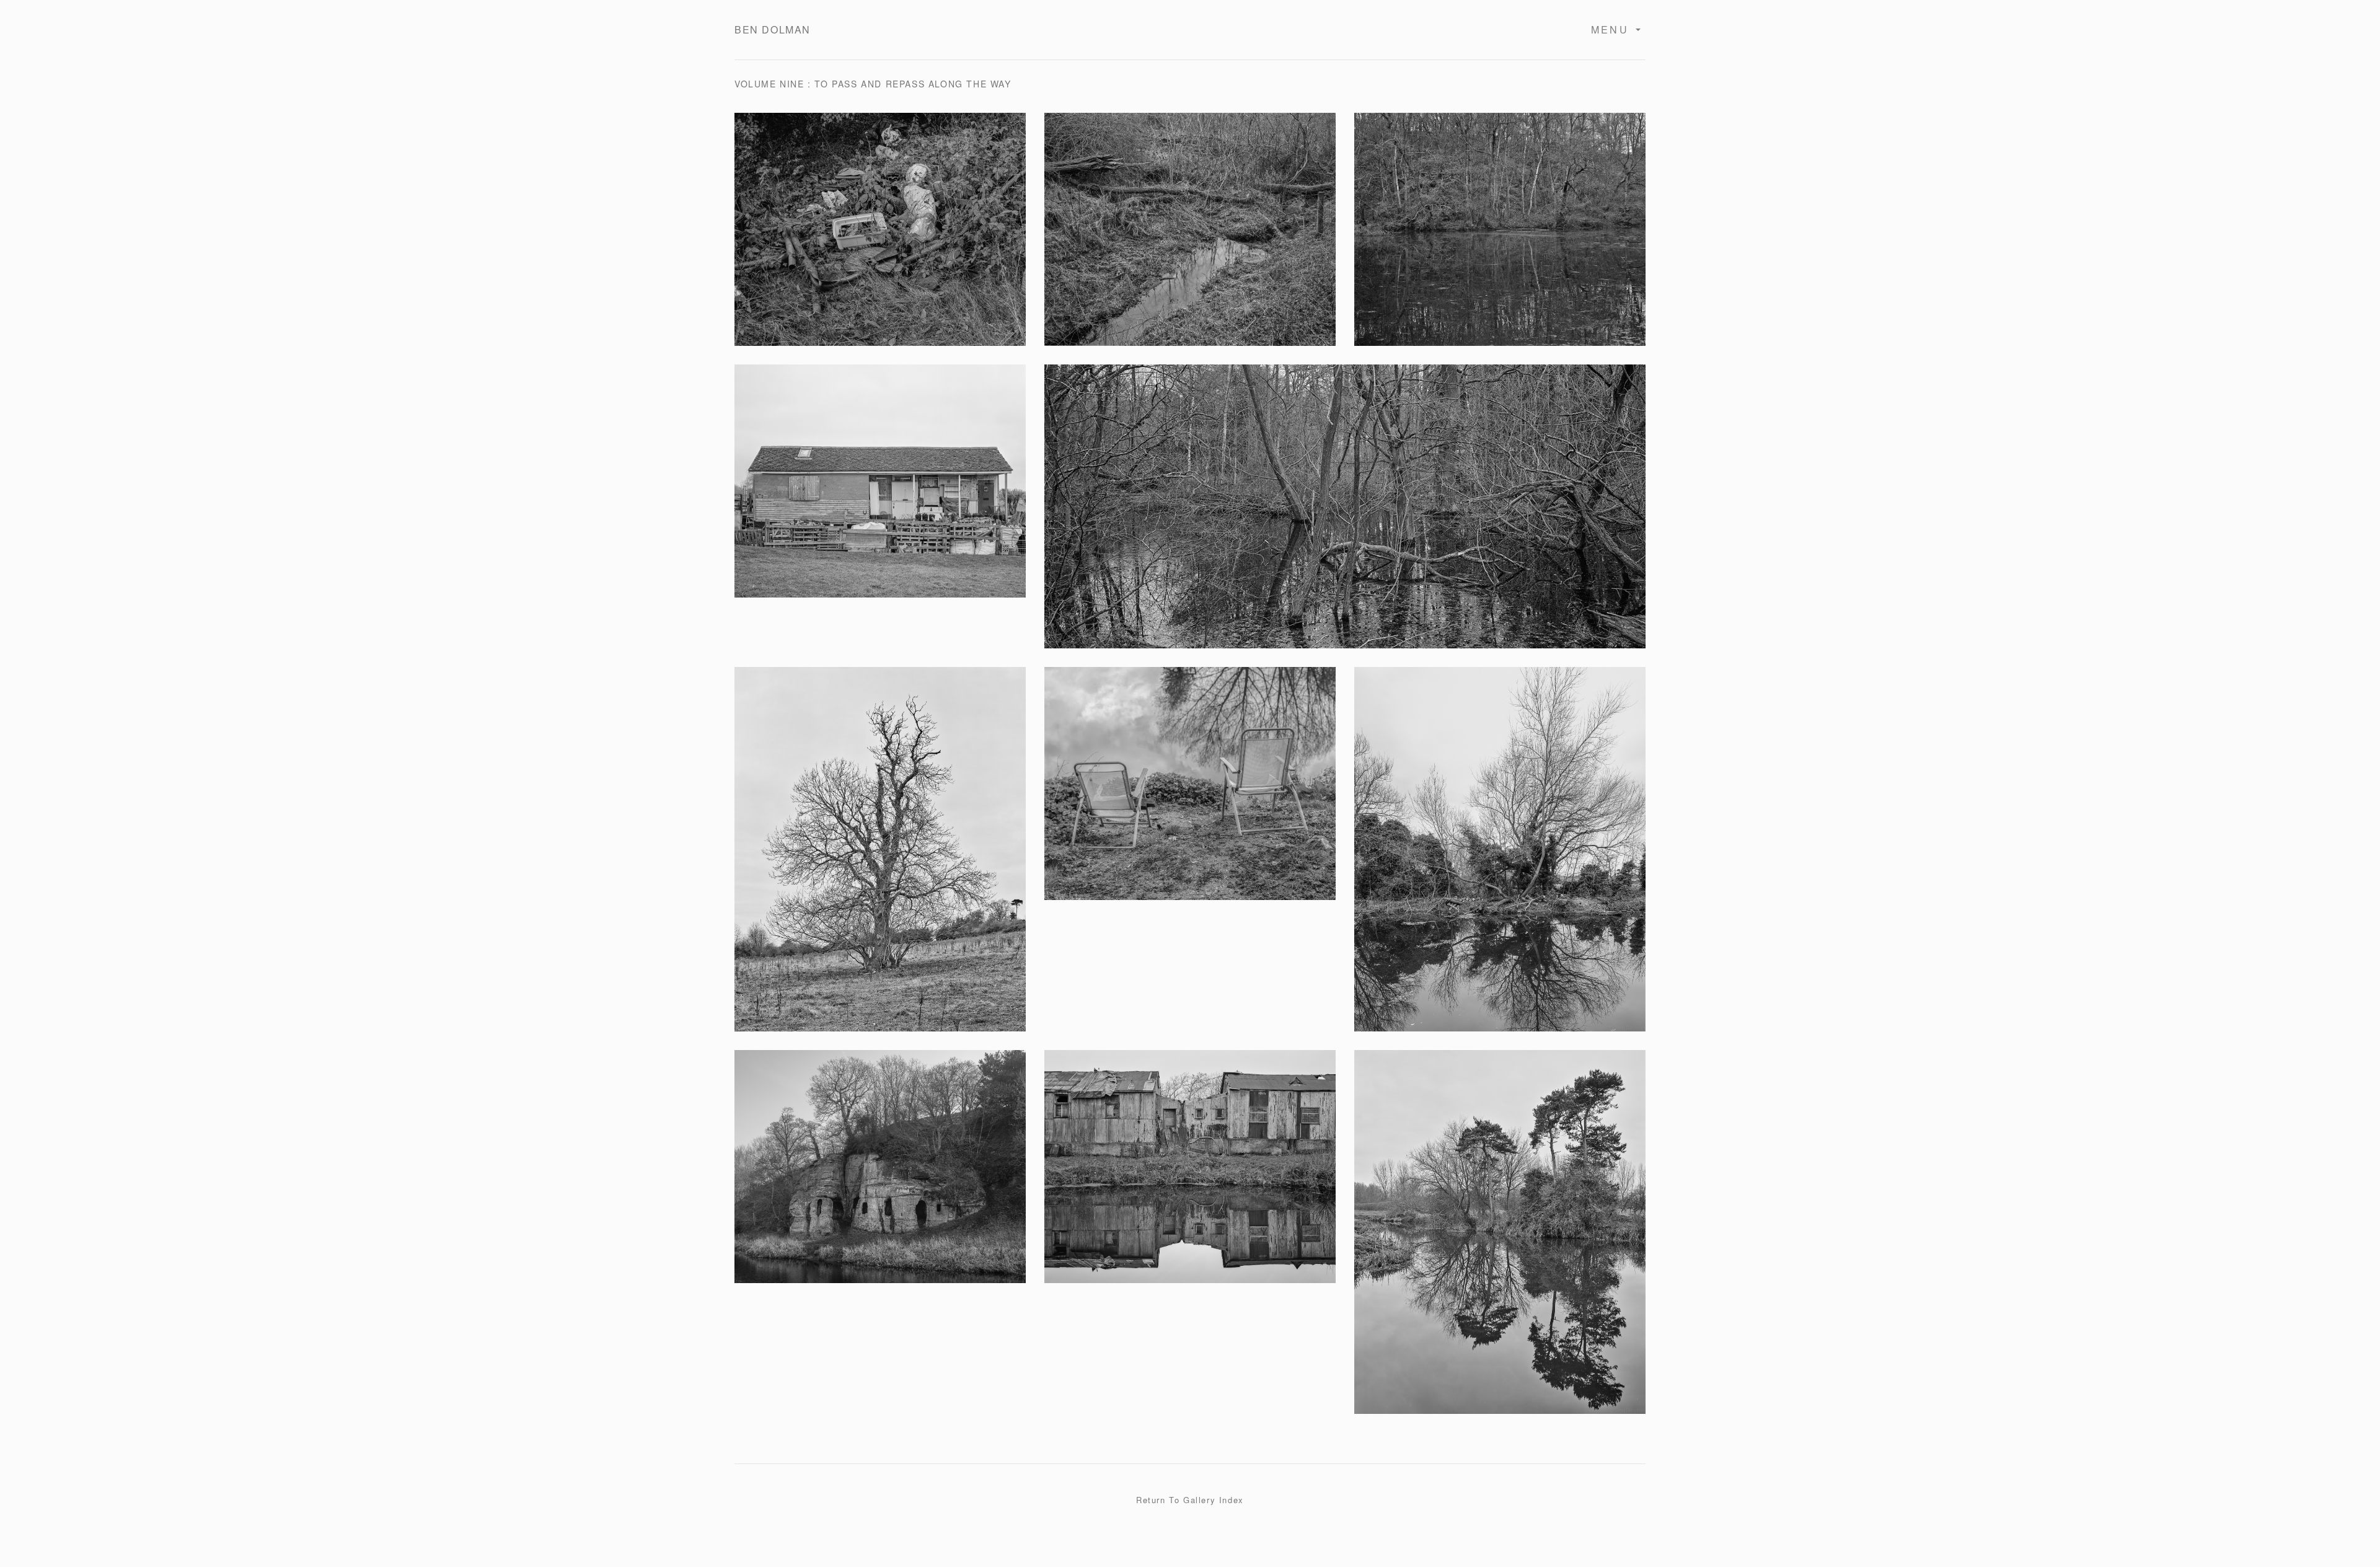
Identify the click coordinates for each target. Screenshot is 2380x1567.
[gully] (1190, 237)
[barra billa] (880, 857)
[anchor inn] (880, 1174)
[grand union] (1500, 857)
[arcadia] (880, 237)
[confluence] (1500, 1240)
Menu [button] (1612, 29)
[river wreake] (1190, 1174)
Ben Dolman (773, 29)
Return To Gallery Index (1190, 1500)
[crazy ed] (880, 489)
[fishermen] (1190, 791)
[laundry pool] (1500, 237)
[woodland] (1345, 514)
